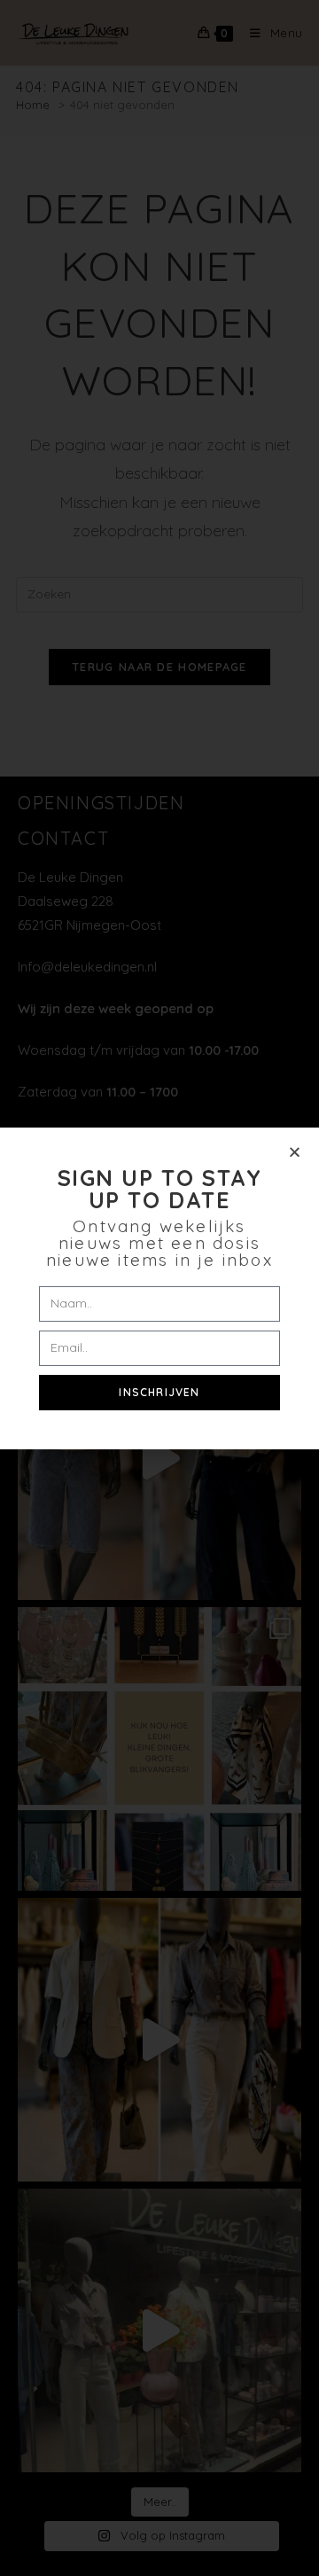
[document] (159, 1288)
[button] (295, 1152)
